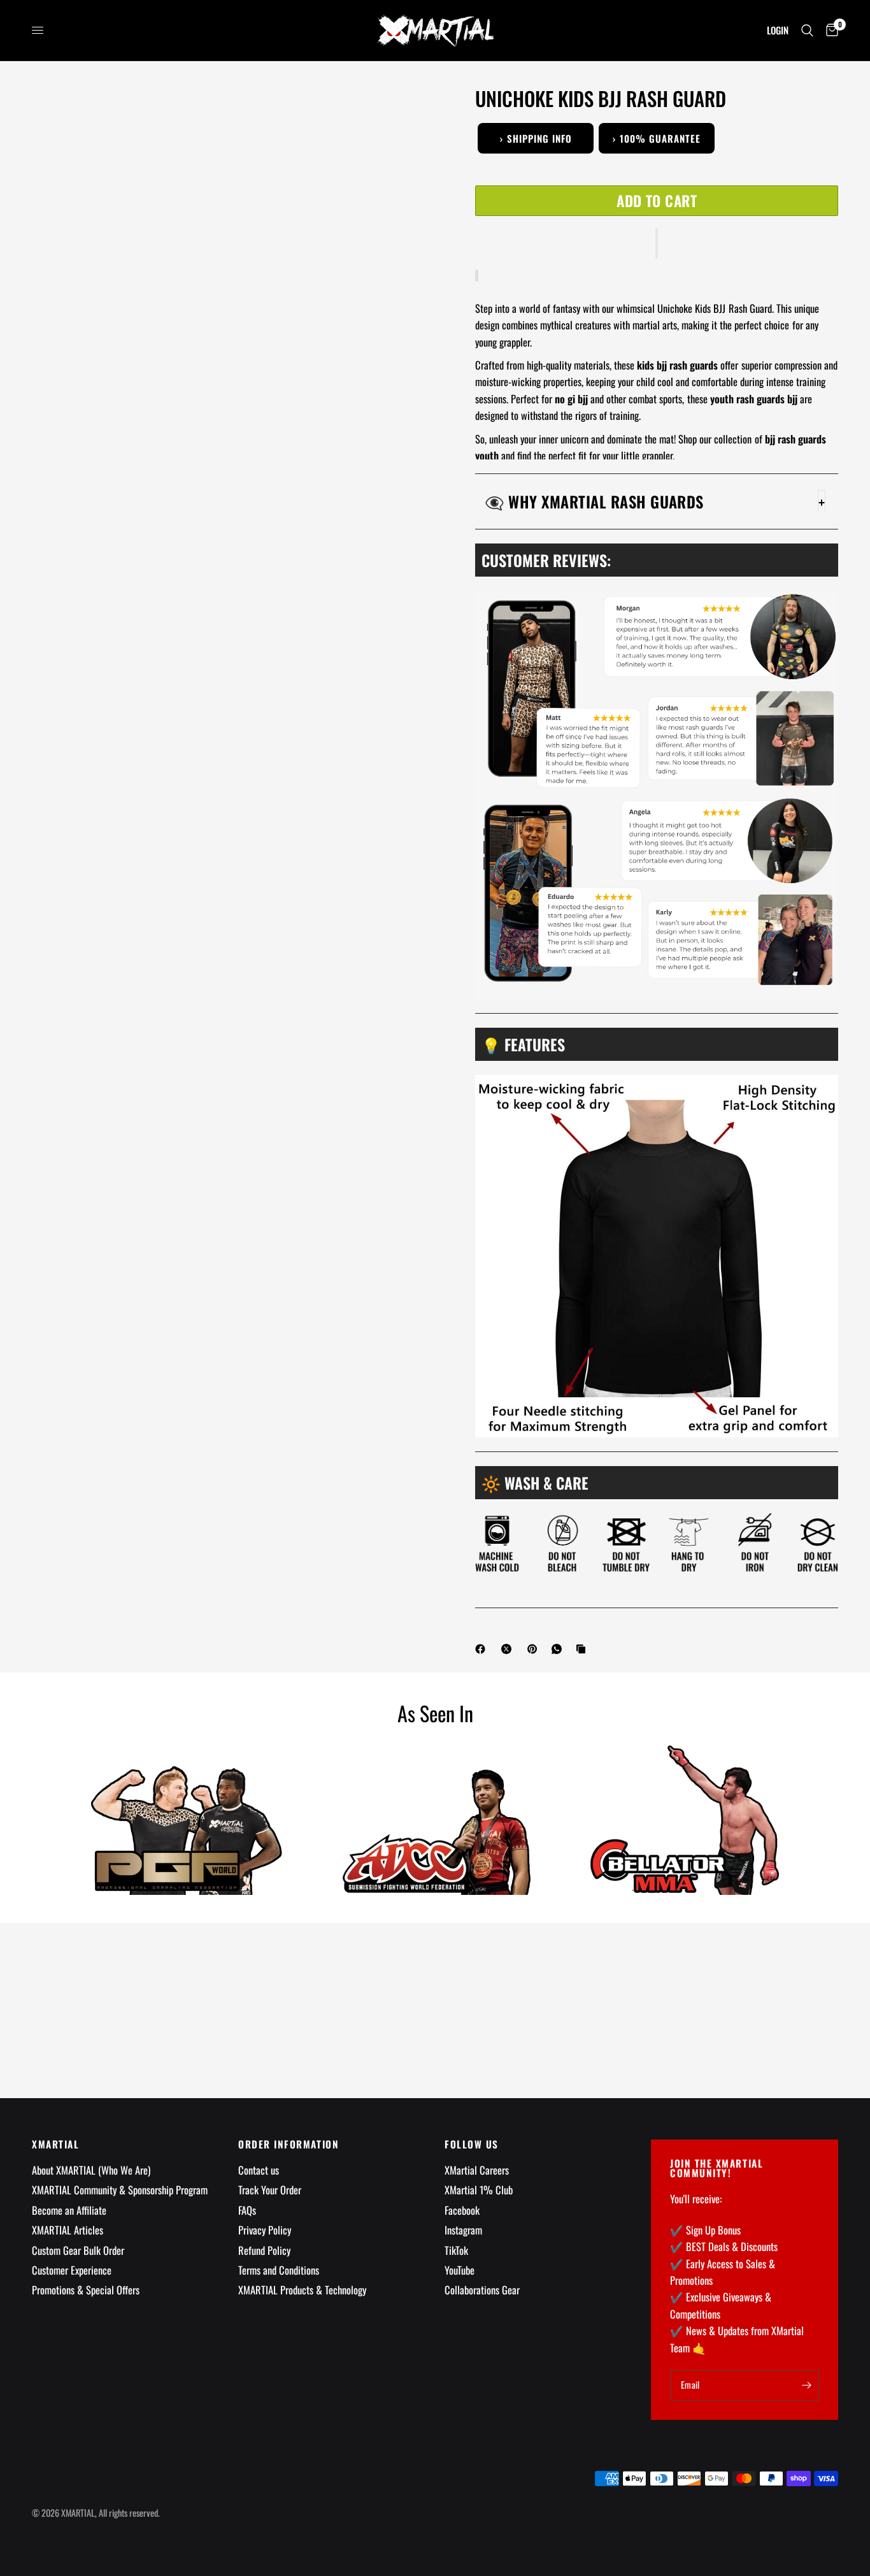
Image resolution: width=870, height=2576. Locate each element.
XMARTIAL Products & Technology (302, 2290)
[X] (509, 1649)
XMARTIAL (55, 2144)
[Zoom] (410, 113)
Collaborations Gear (482, 2290)
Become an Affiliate (69, 2210)
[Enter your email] (806, 2385)
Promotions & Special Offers (86, 2290)
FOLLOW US (472, 2144)
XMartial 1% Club (479, 2190)
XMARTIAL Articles (68, 2230)
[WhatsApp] (559, 1649)
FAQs (247, 2210)
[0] (829, 30)
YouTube (460, 2270)
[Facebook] (483, 1649)
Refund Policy (264, 2250)
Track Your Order (270, 2190)
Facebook (462, 2210)
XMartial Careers (477, 2170)
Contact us (259, 2170)
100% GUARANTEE (657, 138)
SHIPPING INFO (536, 138)
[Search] (807, 30)
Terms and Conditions (279, 2270)
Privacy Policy (265, 2230)
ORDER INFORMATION (289, 2144)
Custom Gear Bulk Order (78, 2250)
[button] (657, 243)
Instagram (463, 2230)
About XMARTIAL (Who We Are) (91, 2170)
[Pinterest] (535, 1649)
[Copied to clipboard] (583, 1649)
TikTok (456, 2250)
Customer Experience (72, 2270)
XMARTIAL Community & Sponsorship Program (120, 2190)
